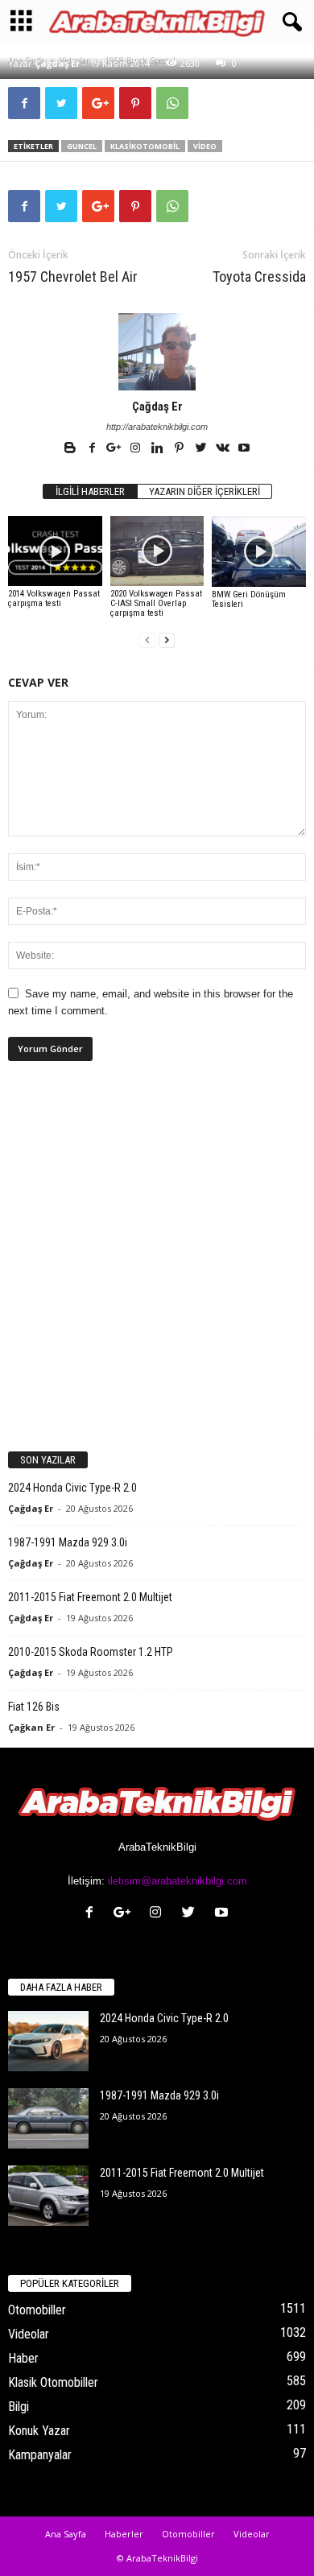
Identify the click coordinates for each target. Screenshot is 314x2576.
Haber (23, 2358)
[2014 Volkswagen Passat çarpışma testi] (55, 551)
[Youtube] (244, 449)
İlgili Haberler (90, 491)
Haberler (124, 2534)
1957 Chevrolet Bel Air (73, 277)
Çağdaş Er (57, 63)
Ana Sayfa (66, 2534)
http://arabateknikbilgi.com (157, 427)
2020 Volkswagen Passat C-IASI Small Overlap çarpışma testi (156, 603)
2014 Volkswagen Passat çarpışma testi (54, 599)
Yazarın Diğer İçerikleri (205, 491)
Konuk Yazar (39, 2431)
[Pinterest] (180, 449)
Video (205, 146)
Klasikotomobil (145, 146)
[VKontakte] (223, 449)
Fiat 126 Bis (34, 1707)
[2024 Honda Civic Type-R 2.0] (48, 2041)
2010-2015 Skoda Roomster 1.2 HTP (91, 1652)
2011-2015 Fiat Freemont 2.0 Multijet (90, 1597)
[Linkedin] (158, 449)
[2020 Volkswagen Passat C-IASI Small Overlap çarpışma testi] (157, 551)
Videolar (29, 2334)
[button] (289, 23)
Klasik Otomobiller (53, 2382)
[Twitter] (202, 449)
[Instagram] (136, 449)
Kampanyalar (40, 2455)
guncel (82, 146)
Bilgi (19, 2407)
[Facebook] (93, 449)
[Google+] (115, 449)
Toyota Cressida (259, 277)
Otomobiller (37, 2310)
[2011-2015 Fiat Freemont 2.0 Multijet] (48, 2196)
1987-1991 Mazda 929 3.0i (68, 1542)
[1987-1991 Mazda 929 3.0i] (48, 2118)
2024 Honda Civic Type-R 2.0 (72, 1488)
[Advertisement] (157, 1263)
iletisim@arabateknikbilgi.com (178, 1881)
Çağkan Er (31, 1727)
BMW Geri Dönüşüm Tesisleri (249, 599)
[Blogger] (71, 449)
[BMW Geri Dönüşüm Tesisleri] (259, 551)
